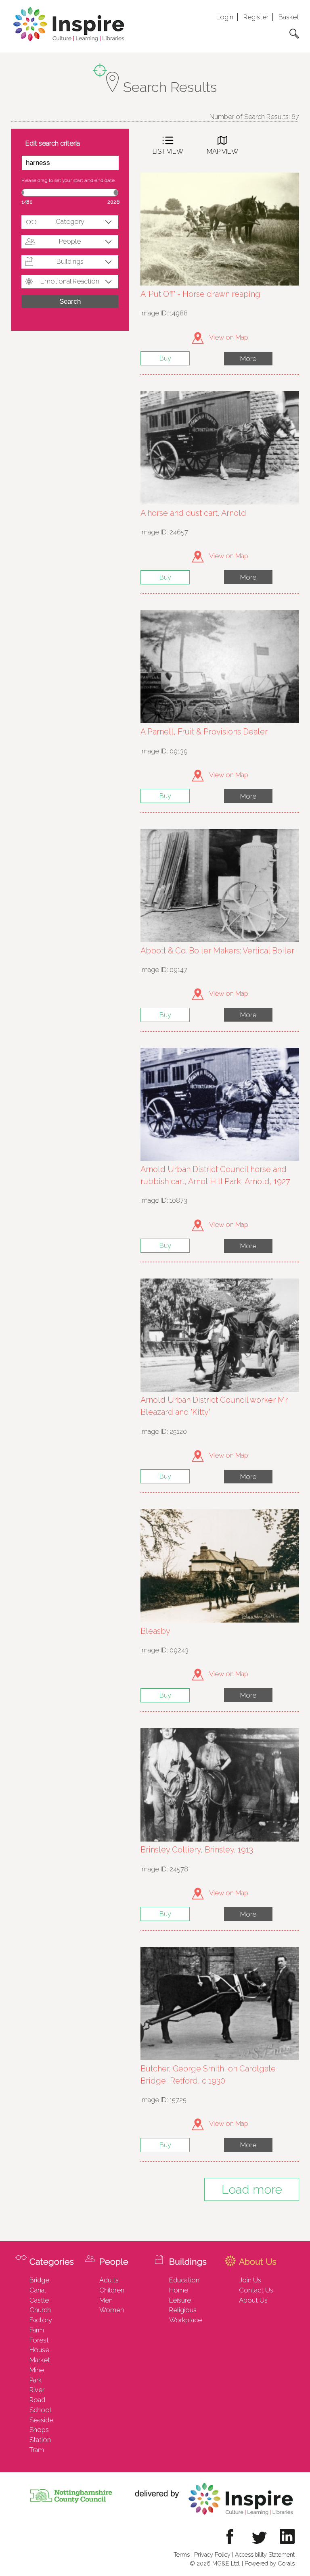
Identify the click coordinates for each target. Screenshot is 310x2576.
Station (40, 2440)
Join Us (250, 2280)
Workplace (185, 2320)
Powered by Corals (270, 2563)
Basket (289, 17)
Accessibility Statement (265, 2554)
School (40, 2410)
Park (36, 2380)
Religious (183, 2310)
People (70, 241)
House (39, 2350)
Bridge (39, 2280)
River (37, 2390)
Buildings (70, 261)
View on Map (228, 337)
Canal (38, 2290)
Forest (39, 2340)
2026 (113, 202)
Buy (165, 358)
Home (179, 2290)
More (248, 359)
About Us (253, 2300)
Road (37, 2400)
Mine (37, 2370)
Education (184, 2280)
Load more (252, 2189)
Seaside (41, 2420)
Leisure (180, 2300)
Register (256, 17)
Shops (39, 2430)
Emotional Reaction (70, 281)
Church (40, 2310)
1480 (27, 202)
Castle (39, 2300)
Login (225, 17)
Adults (109, 2280)
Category (70, 221)
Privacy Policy (212, 2554)
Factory (41, 2320)
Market (40, 2360)
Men (106, 2300)
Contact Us (256, 2290)
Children (112, 2290)
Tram (37, 2450)
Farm (37, 2330)
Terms (182, 2554)
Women (112, 2310)
